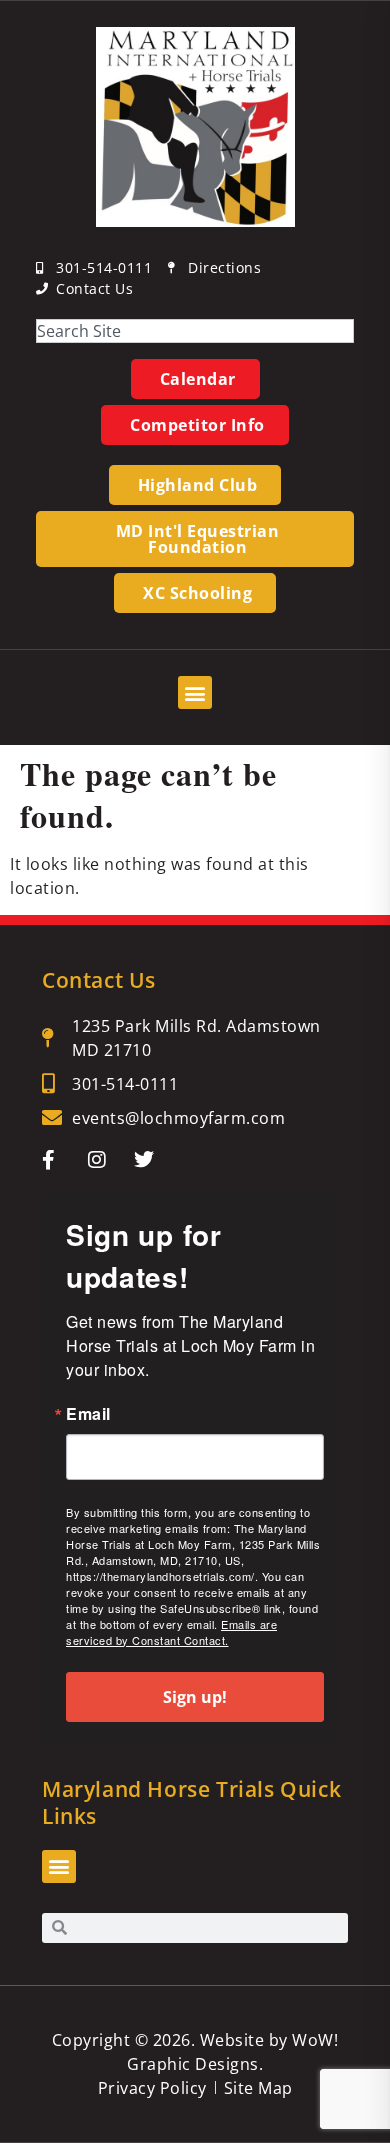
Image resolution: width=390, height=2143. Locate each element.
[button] (195, 692)
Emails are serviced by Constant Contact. (171, 1632)
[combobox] (195, 331)
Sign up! (195, 1697)
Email (88, 1414)
